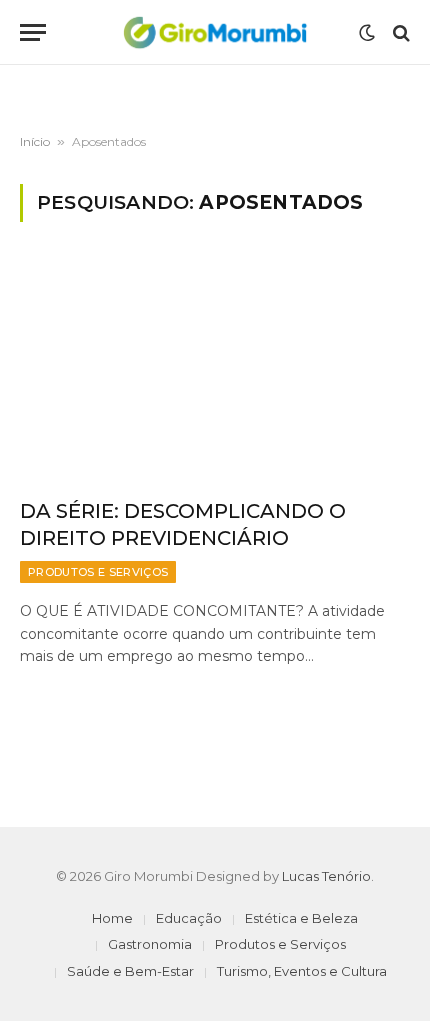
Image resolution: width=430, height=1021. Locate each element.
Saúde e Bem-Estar (130, 971)
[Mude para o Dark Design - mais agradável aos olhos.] (367, 33)
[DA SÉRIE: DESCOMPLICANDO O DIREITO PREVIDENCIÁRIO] (215, 371)
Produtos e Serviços (280, 944)
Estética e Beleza (301, 918)
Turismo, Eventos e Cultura (302, 971)
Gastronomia (150, 944)
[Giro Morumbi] (214, 32)
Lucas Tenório (326, 876)
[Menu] (33, 32)
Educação (189, 918)
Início (35, 141)
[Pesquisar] (399, 32)
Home (112, 918)
